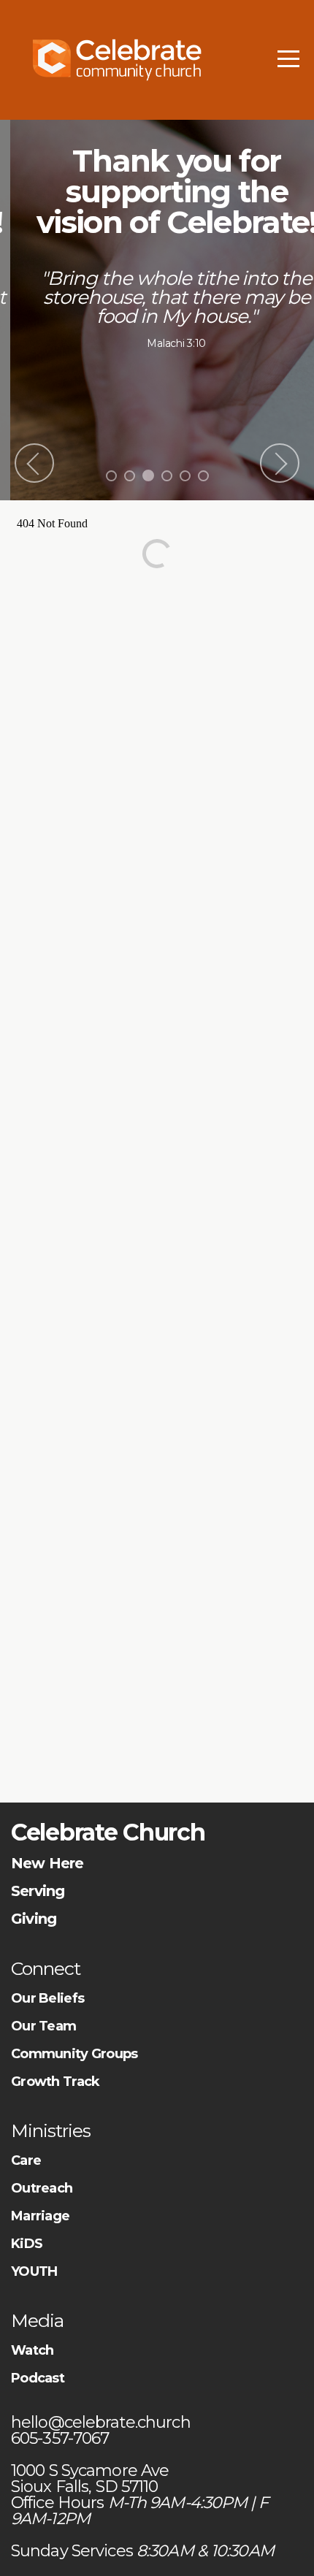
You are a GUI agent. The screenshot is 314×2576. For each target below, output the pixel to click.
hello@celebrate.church (103, 2422)
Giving (34, 1919)
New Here (47, 1863)
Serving (38, 1891)
